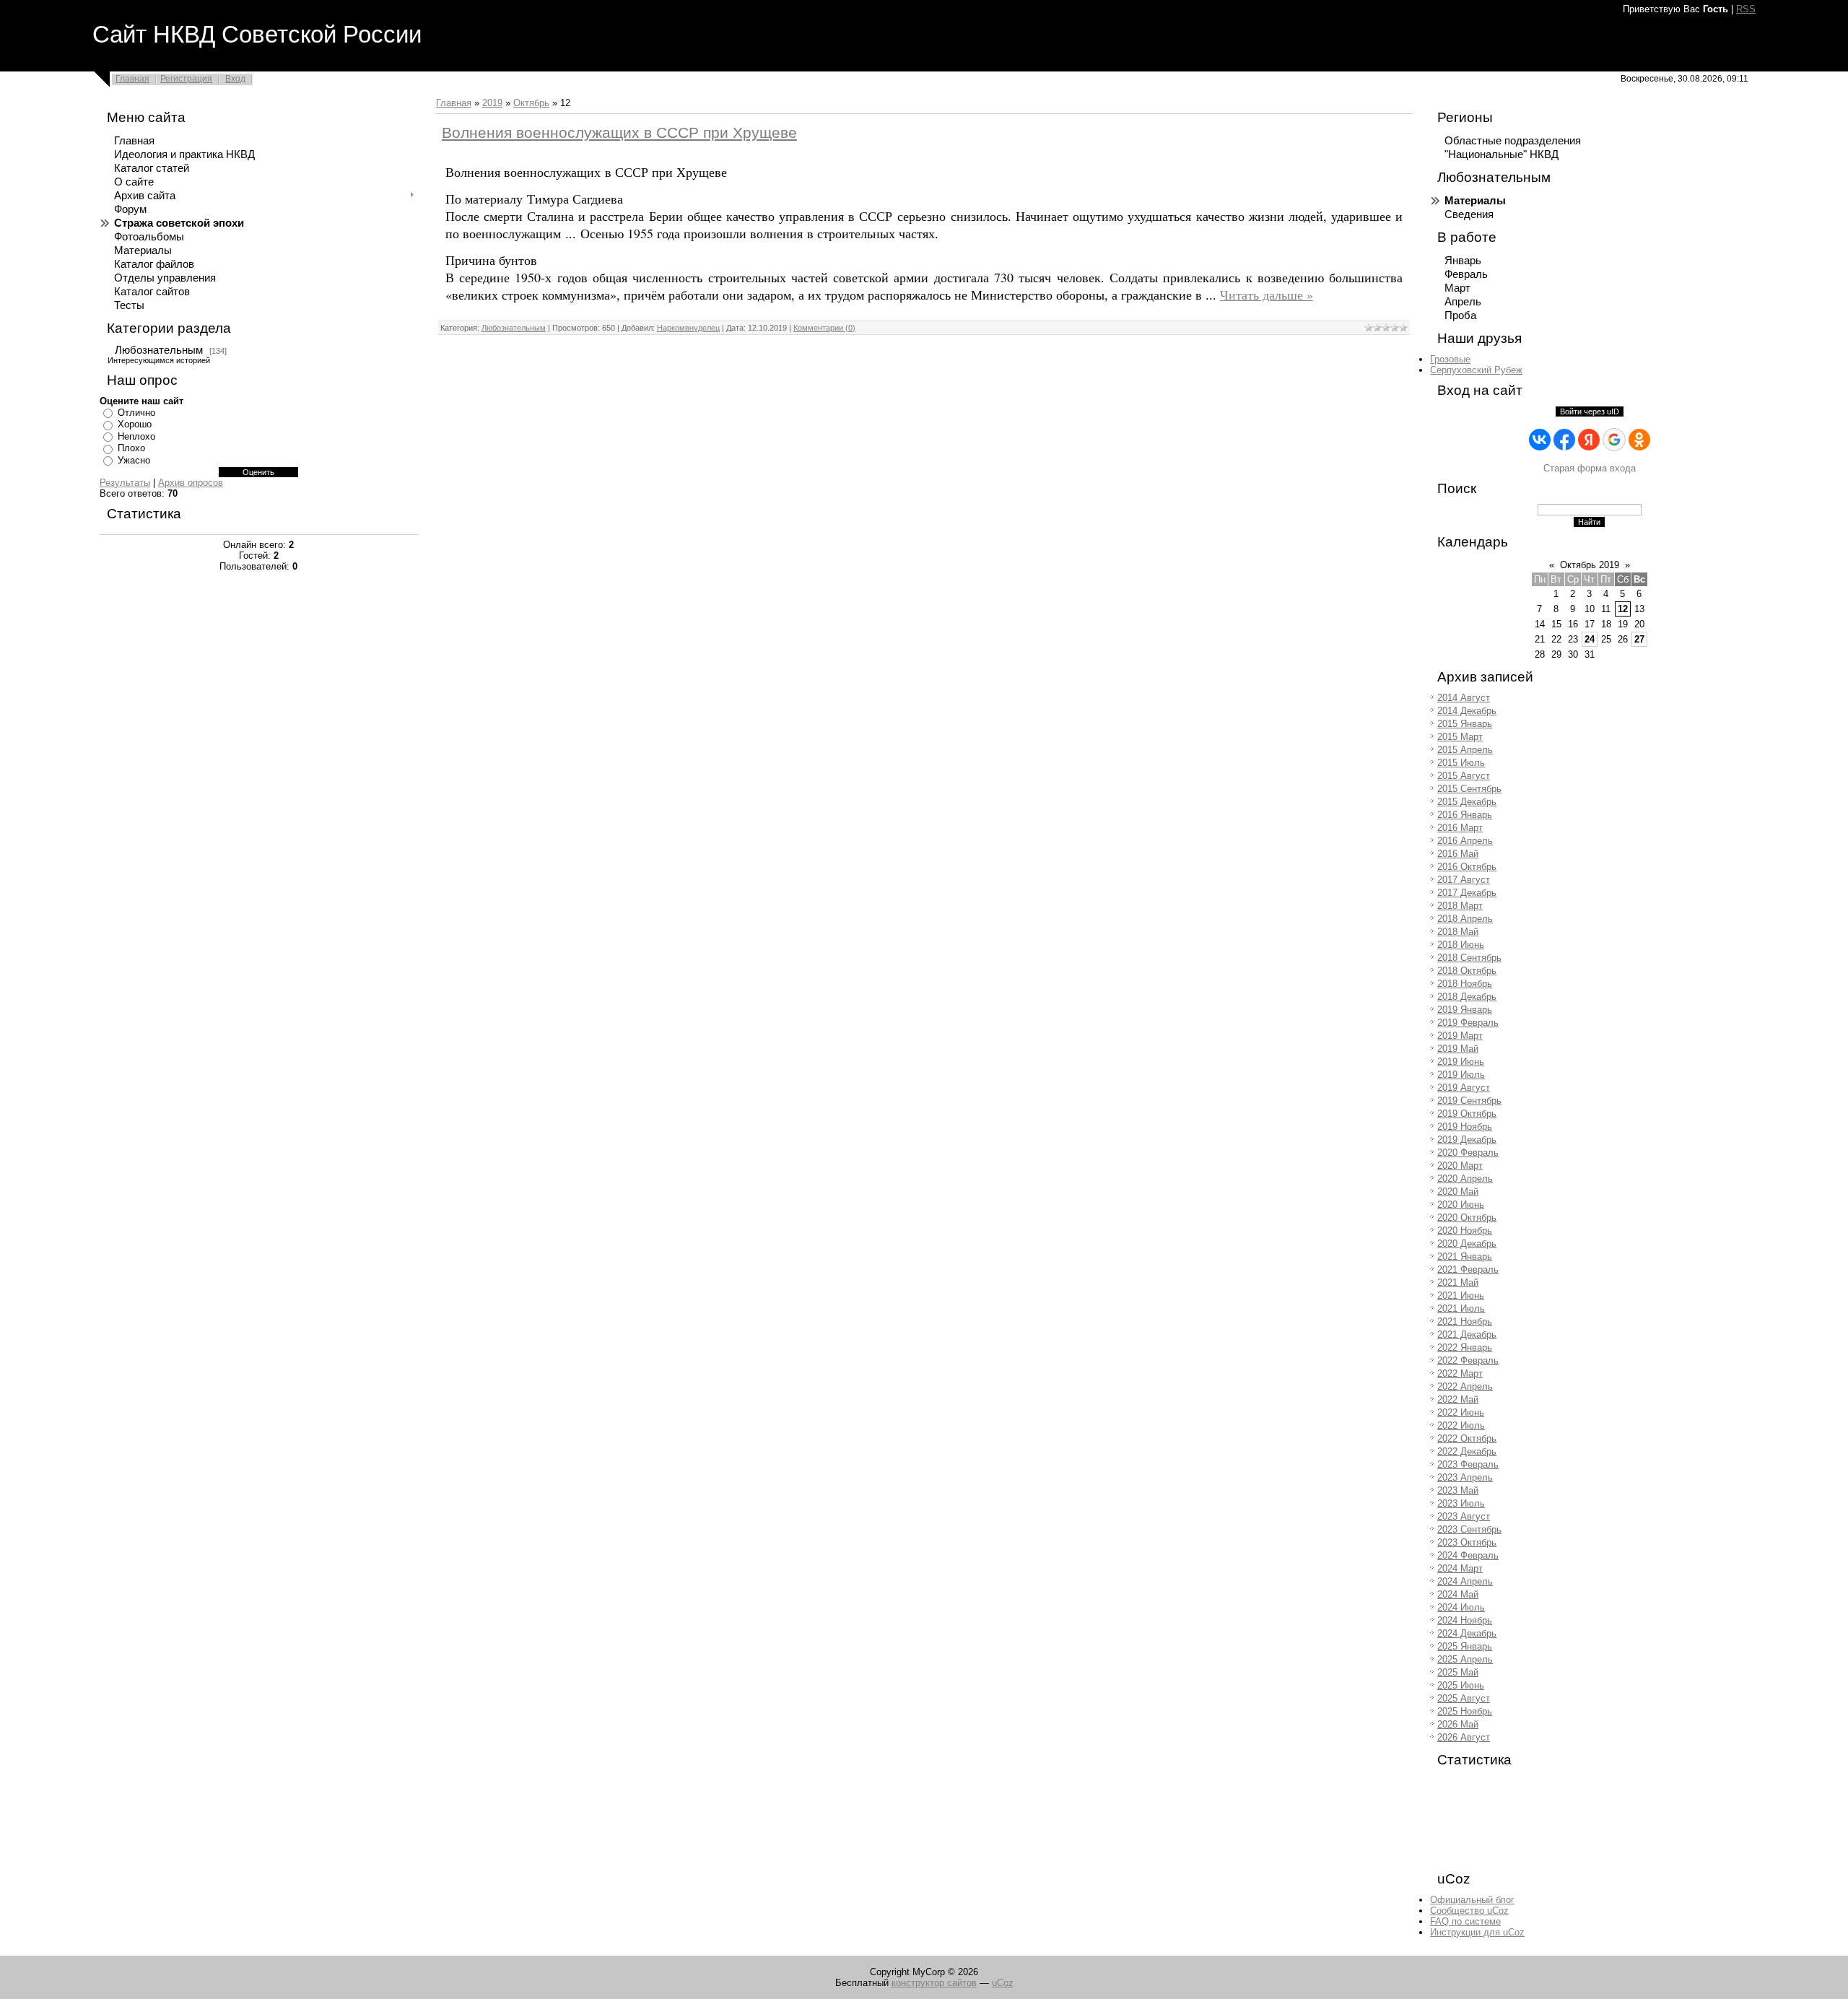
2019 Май (1458, 1049)
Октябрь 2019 (1590, 565)
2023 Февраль (1468, 1464)
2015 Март (1460, 737)
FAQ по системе (1465, 1921)
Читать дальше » (1267, 295)
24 (1590, 639)
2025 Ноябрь (1465, 1711)
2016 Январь (1465, 815)
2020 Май (1458, 1192)
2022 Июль (1461, 1425)
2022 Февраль (1468, 1360)
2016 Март (1460, 828)
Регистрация (186, 79)
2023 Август (1464, 1516)
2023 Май (1458, 1490)
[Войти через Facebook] (1564, 440)
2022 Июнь (1461, 1412)
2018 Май (1458, 932)
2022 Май (1458, 1399)
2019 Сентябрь (1469, 1101)
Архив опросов (191, 483)
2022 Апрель (1465, 1386)
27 (1639, 639)
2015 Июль (1461, 763)
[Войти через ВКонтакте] (1540, 440)
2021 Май (1458, 1282)
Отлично (136, 413)
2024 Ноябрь (1465, 1620)
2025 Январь (1465, 1646)
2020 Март (1460, 1166)
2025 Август (1464, 1698)
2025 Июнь (1461, 1685)
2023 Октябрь (1467, 1542)
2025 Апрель (1465, 1659)
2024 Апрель (1465, 1581)
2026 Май (1458, 1724)
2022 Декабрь (1467, 1451)
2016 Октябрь (1467, 867)
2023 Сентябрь (1469, 1529)
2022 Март (1460, 1373)
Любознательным (159, 350)
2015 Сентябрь (1469, 789)
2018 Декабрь (1467, 997)
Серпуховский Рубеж (1476, 370)
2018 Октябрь (1467, 971)
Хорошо (135, 424)
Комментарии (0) (824, 328)
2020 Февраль (1468, 1153)
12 (1623, 609)
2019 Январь (1465, 1010)
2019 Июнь (1461, 1062)
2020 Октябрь (1467, 1218)
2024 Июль (1461, 1607)
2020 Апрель (1465, 1179)
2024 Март (1460, 1568)
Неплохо (136, 436)
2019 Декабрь (1467, 1140)
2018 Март (1460, 906)
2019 (492, 103)
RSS (1746, 9)
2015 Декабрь (1467, 802)
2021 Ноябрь (1465, 1321)
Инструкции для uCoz (1477, 1932)
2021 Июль (1461, 1308)
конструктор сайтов (934, 1983)
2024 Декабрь (1467, 1633)
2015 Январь (1465, 724)
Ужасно (134, 460)
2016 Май (1458, 854)
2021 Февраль (1468, 1269)
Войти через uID (1590, 411)
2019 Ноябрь (1465, 1127)
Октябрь (531, 103)
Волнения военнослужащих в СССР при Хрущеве (619, 133)
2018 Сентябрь (1469, 958)
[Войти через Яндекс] (1589, 440)
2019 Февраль (1468, 1023)
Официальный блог (1472, 1900)
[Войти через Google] (1614, 440)
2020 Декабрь (1467, 1244)
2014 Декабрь (1467, 711)
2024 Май (1458, 1594)
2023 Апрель (1465, 1477)
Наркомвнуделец (688, 328)
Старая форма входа (1590, 468)
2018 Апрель (1465, 919)
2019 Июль (1461, 1075)
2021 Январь (1465, 1257)
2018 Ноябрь (1465, 984)
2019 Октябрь (1467, 1114)
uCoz (1003, 1983)
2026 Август (1464, 1737)
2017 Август (1464, 880)
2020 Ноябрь (1465, 1231)
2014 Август (1464, 698)
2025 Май (1458, 1672)
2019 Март (1460, 1036)
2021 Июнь (1461, 1295)
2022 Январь (1465, 1347)
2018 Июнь (1461, 945)
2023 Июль (1461, 1503)
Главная (132, 79)
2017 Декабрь (1467, 893)
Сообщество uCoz (1469, 1911)
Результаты (125, 483)
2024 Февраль (1468, 1555)
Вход (235, 79)
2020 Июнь (1461, 1205)
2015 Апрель (1465, 750)
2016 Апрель (1465, 841)
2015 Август (1464, 776)
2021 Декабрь (1467, 1334)
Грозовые (1450, 359)
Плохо (131, 448)
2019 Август (1464, 1088)
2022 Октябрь (1467, 1438)
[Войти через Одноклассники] (1639, 440)
